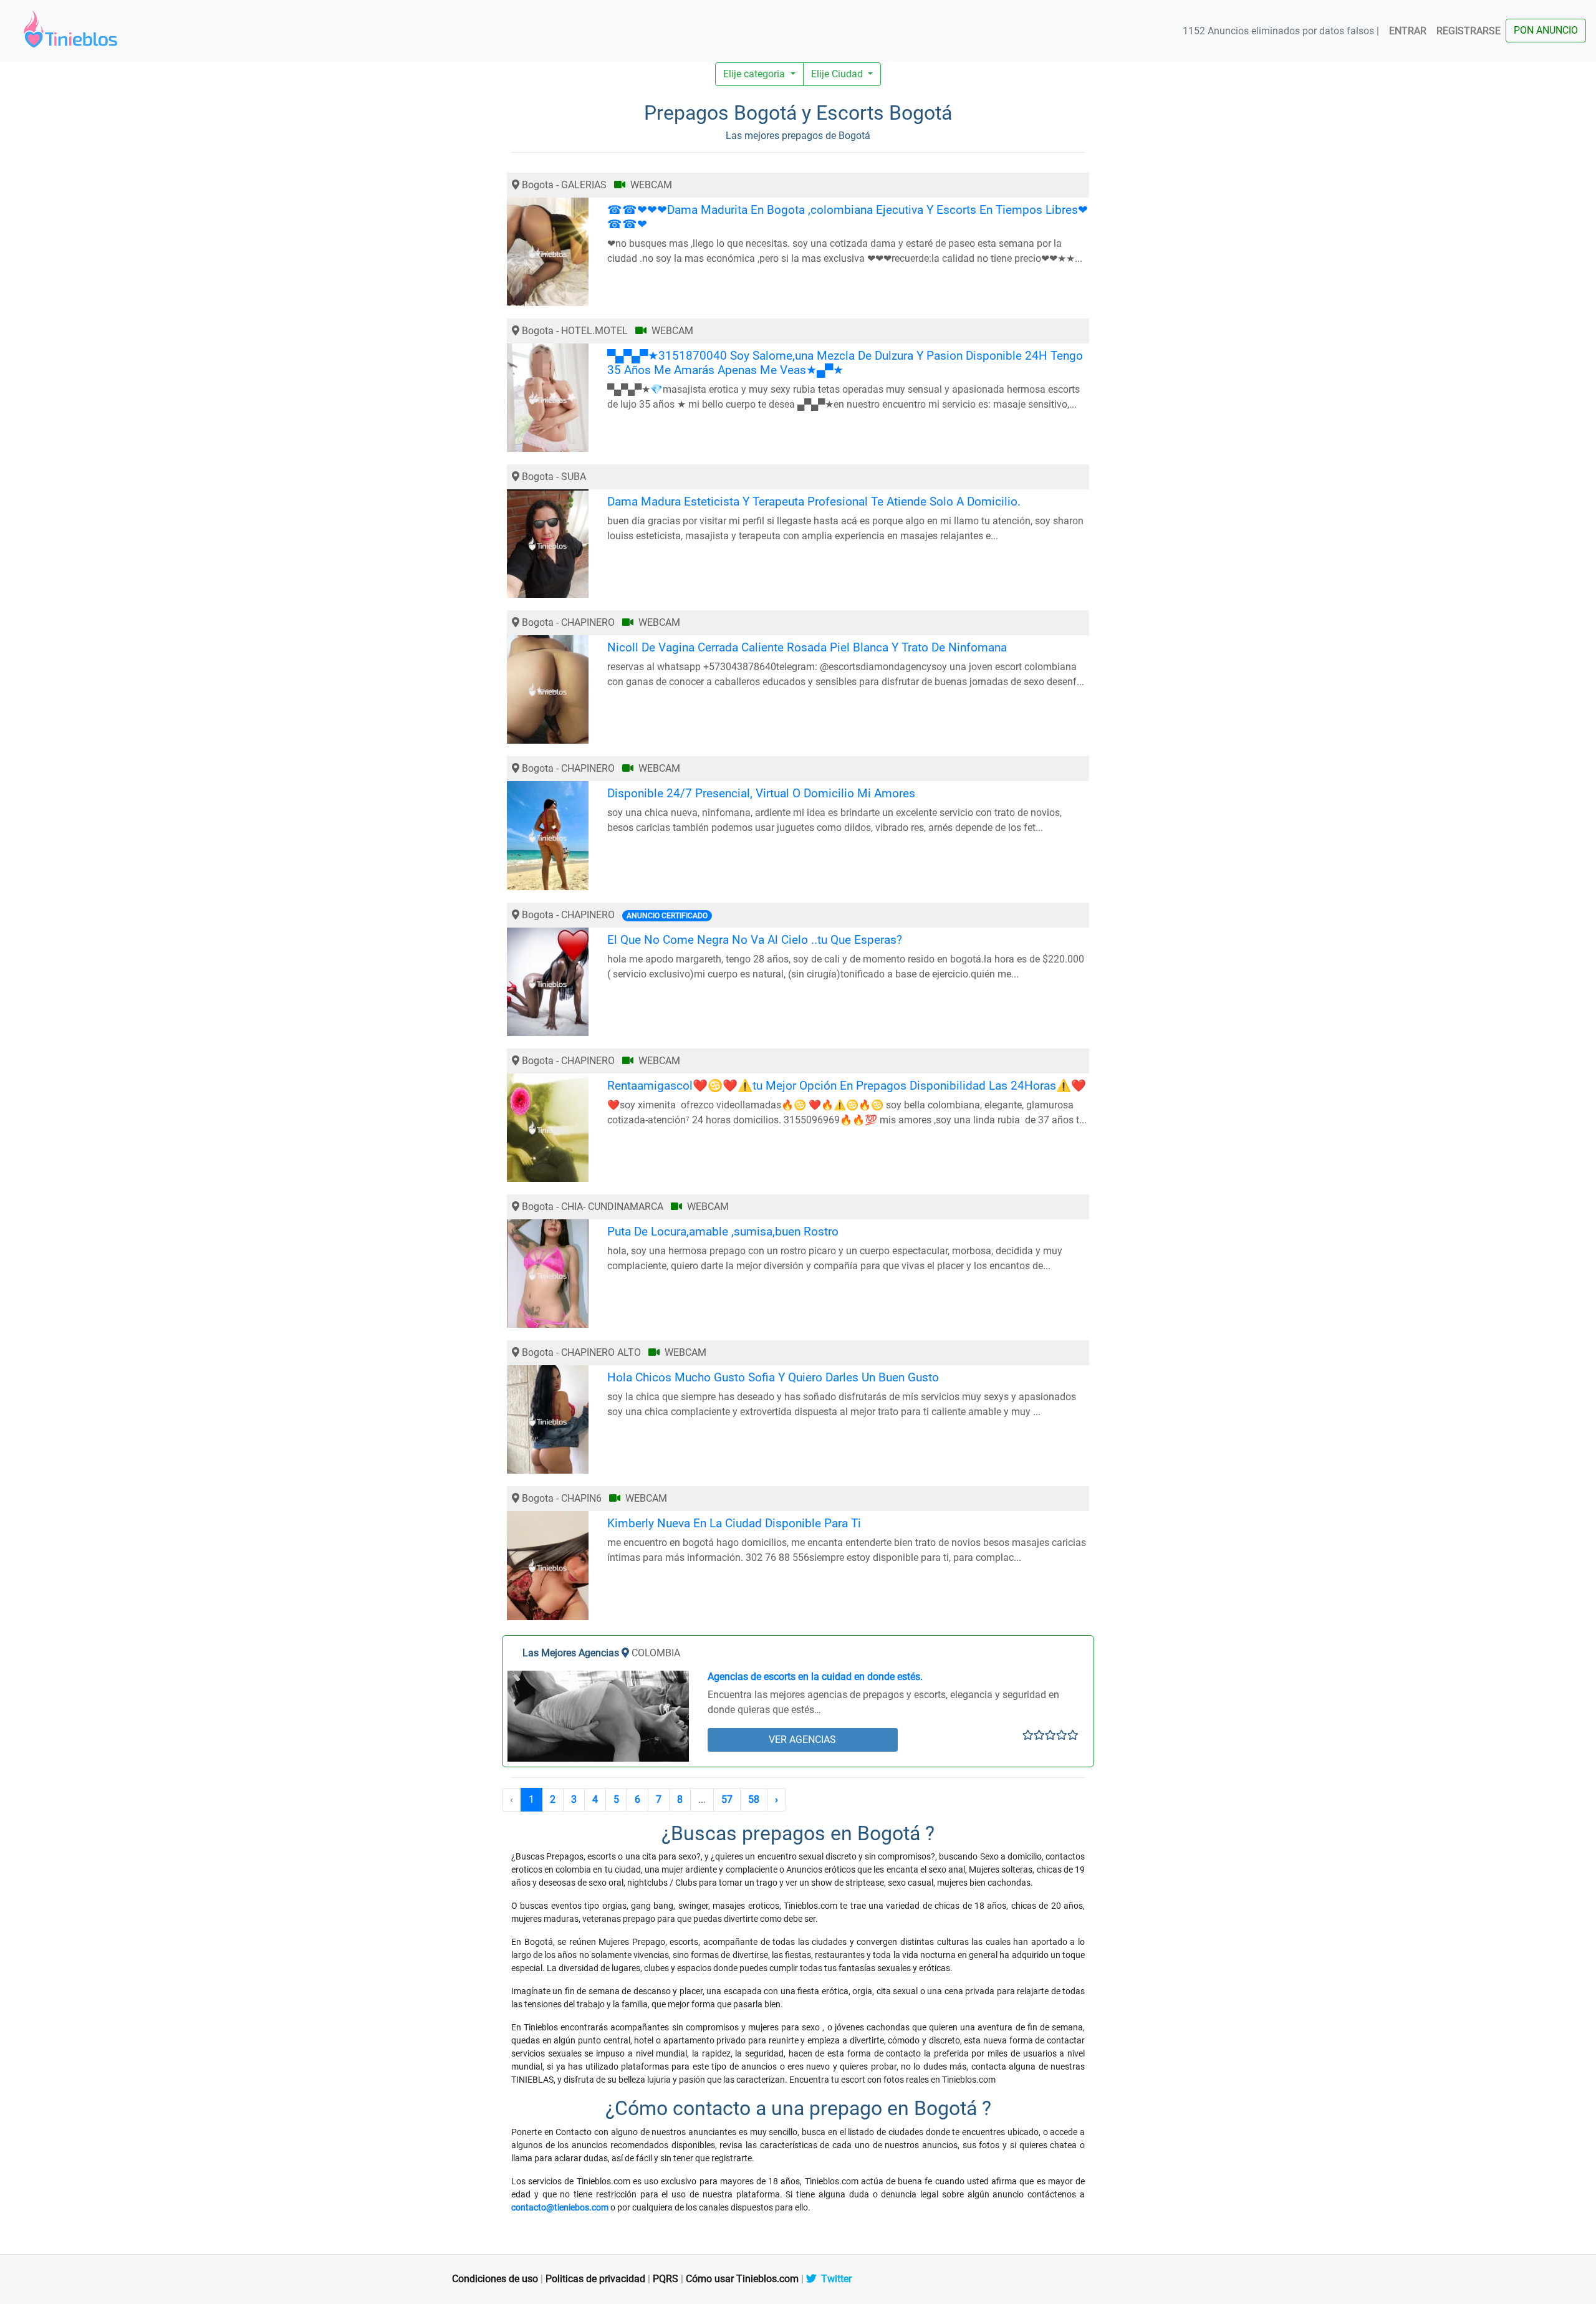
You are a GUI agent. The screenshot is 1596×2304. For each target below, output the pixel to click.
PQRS (666, 2279)
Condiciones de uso (495, 2279)
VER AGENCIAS (802, 1740)
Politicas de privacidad (595, 2279)
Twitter (834, 2279)
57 (727, 1799)
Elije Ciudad (838, 74)
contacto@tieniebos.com (560, 2207)
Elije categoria (755, 74)
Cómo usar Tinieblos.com (742, 2279)
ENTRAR (1408, 31)
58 (754, 1799)
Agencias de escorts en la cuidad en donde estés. (815, 1677)
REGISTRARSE (1469, 31)
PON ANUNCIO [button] (1546, 30)
